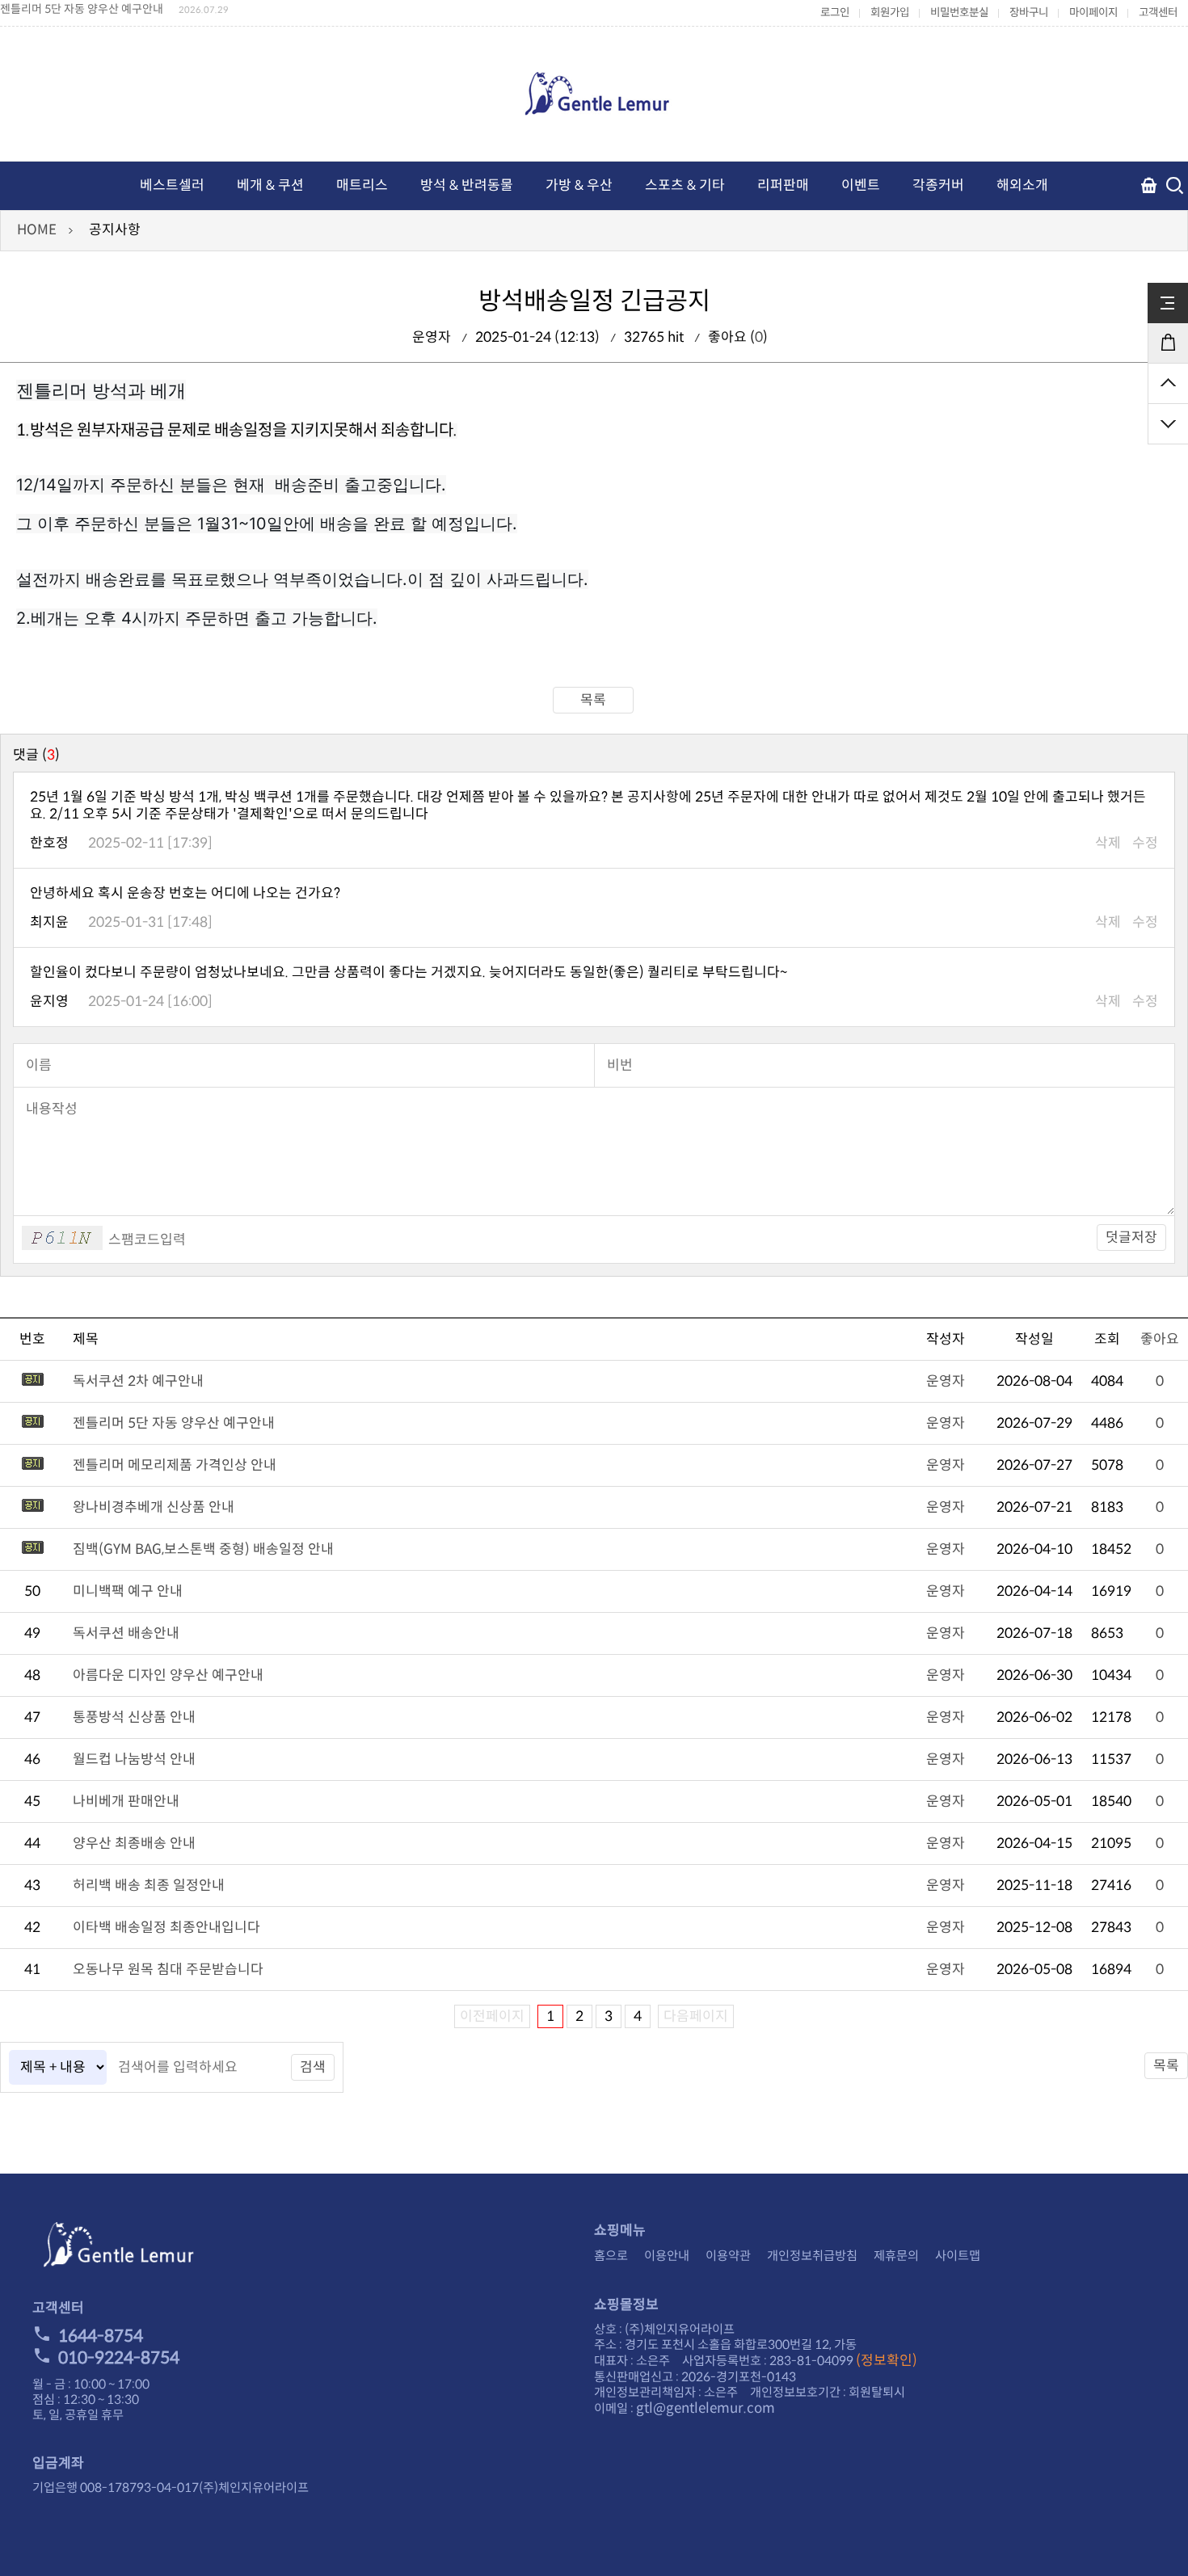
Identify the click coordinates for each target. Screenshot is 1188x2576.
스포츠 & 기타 (685, 185)
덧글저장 (1131, 1237)
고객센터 (1158, 13)
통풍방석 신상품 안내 (134, 1717)
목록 (593, 700)
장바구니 (1029, 13)
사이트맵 (958, 2256)
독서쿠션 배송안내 (126, 1633)
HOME (37, 230)
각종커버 (938, 185)
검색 (313, 2067)
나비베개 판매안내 (126, 1802)
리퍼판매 (783, 185)
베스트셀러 (172, 185)
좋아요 (1160, 1339)
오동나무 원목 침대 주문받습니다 (168, 1970)
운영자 (946, 1381)
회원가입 (890, 13)
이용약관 (728, 2256)
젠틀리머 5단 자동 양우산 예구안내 (174, 1423)
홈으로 (611, 2256)
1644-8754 (101, 2336)
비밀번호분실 (959, 13)
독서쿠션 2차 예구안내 (138, 1381)
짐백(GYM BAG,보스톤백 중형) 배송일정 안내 (203, 1549)
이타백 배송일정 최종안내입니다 (166, 1928)
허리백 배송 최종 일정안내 (149, 1886)
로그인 (835, 13)
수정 (1145, 843)
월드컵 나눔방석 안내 (134, 1759)
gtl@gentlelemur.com (706, 2408)
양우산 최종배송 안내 (134, 1844)
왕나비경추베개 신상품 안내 (154, 1507)
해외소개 (1022, 185)
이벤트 (861, 185)
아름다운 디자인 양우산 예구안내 (168, 1675)
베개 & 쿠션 (270, 185)
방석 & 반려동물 (467, 185)
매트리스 (362, 185)
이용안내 (667, 2256)
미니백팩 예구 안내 (128, 1591)
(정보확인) (887, 2361)
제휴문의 (896, 2256)
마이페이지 (1093, 13)
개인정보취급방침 (812, 2256)
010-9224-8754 (119, 2358)
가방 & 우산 (579, 185)
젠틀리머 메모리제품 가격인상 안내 (175, 1465)
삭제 (1108, 843)
